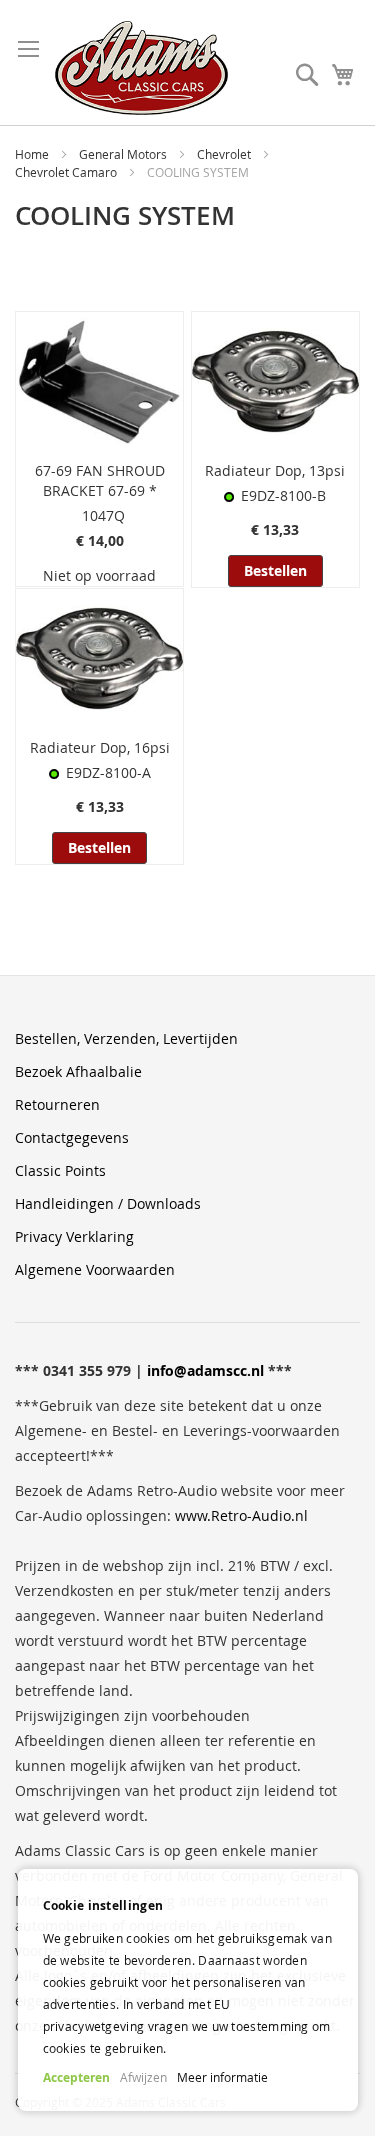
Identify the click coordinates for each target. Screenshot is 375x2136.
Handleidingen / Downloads (108, 1203)
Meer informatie (222, 2077)
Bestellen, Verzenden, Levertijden (126, 1038)
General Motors (124, 154)
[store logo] (141, 68)
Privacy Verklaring (74, 1236)
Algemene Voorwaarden (95, 1269)
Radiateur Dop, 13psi (275, 470)
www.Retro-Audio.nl (241, 1515)
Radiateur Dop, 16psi (100, 747)
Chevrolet (225, 154)
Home (33, 154)
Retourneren (57, 1104)
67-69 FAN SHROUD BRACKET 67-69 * (100, 480)
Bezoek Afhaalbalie (78, 1071)
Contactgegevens (72, 1137)
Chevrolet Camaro (67, 172)
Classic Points (60, 1170)
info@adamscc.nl (205, 1370)
